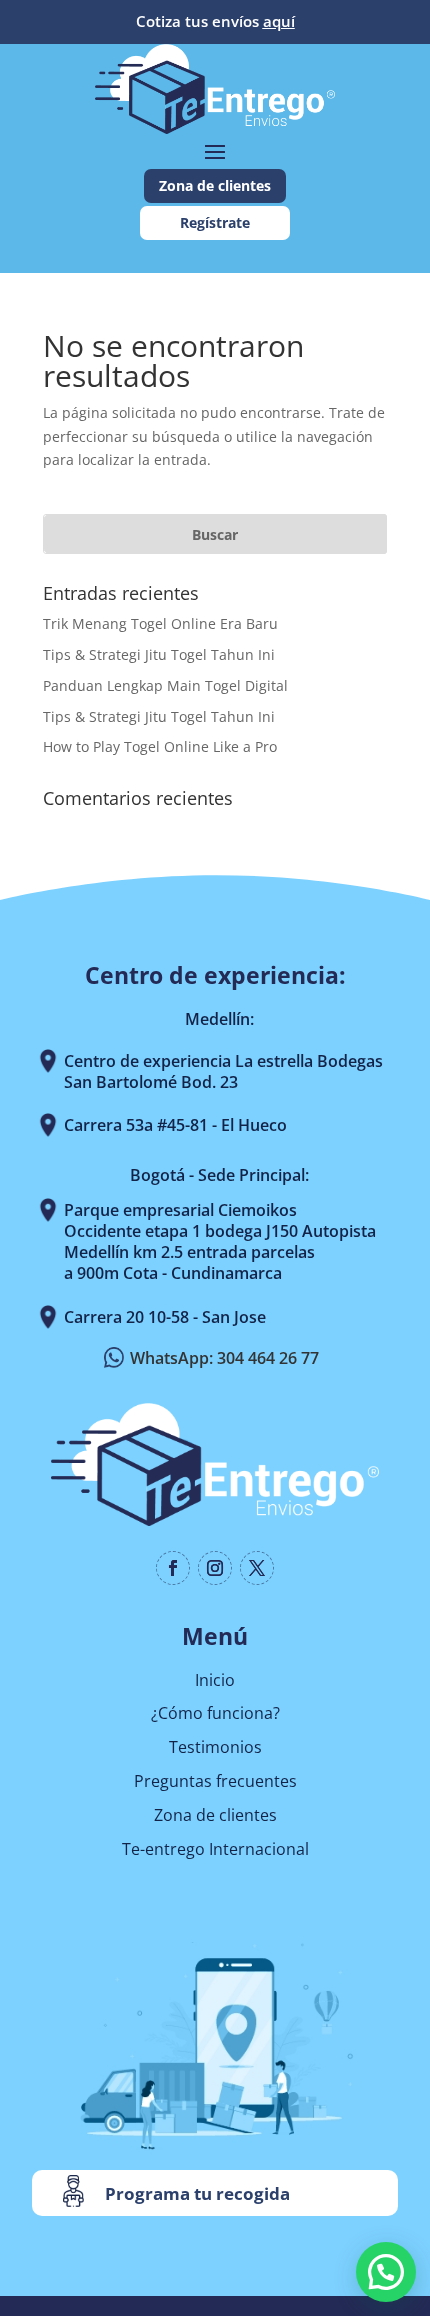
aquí (279, 21)
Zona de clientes (215, 185)
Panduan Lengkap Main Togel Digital (165, 685)
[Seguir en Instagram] (215, 1568)
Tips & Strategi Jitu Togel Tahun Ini (159, 654)
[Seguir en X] (257, 1568)
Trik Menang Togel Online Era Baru (160, 623)
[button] (386, 2272)
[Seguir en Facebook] (173, 1568)
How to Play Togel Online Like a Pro (160, 746)
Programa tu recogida (197, 2193)
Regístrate (215, 222)
